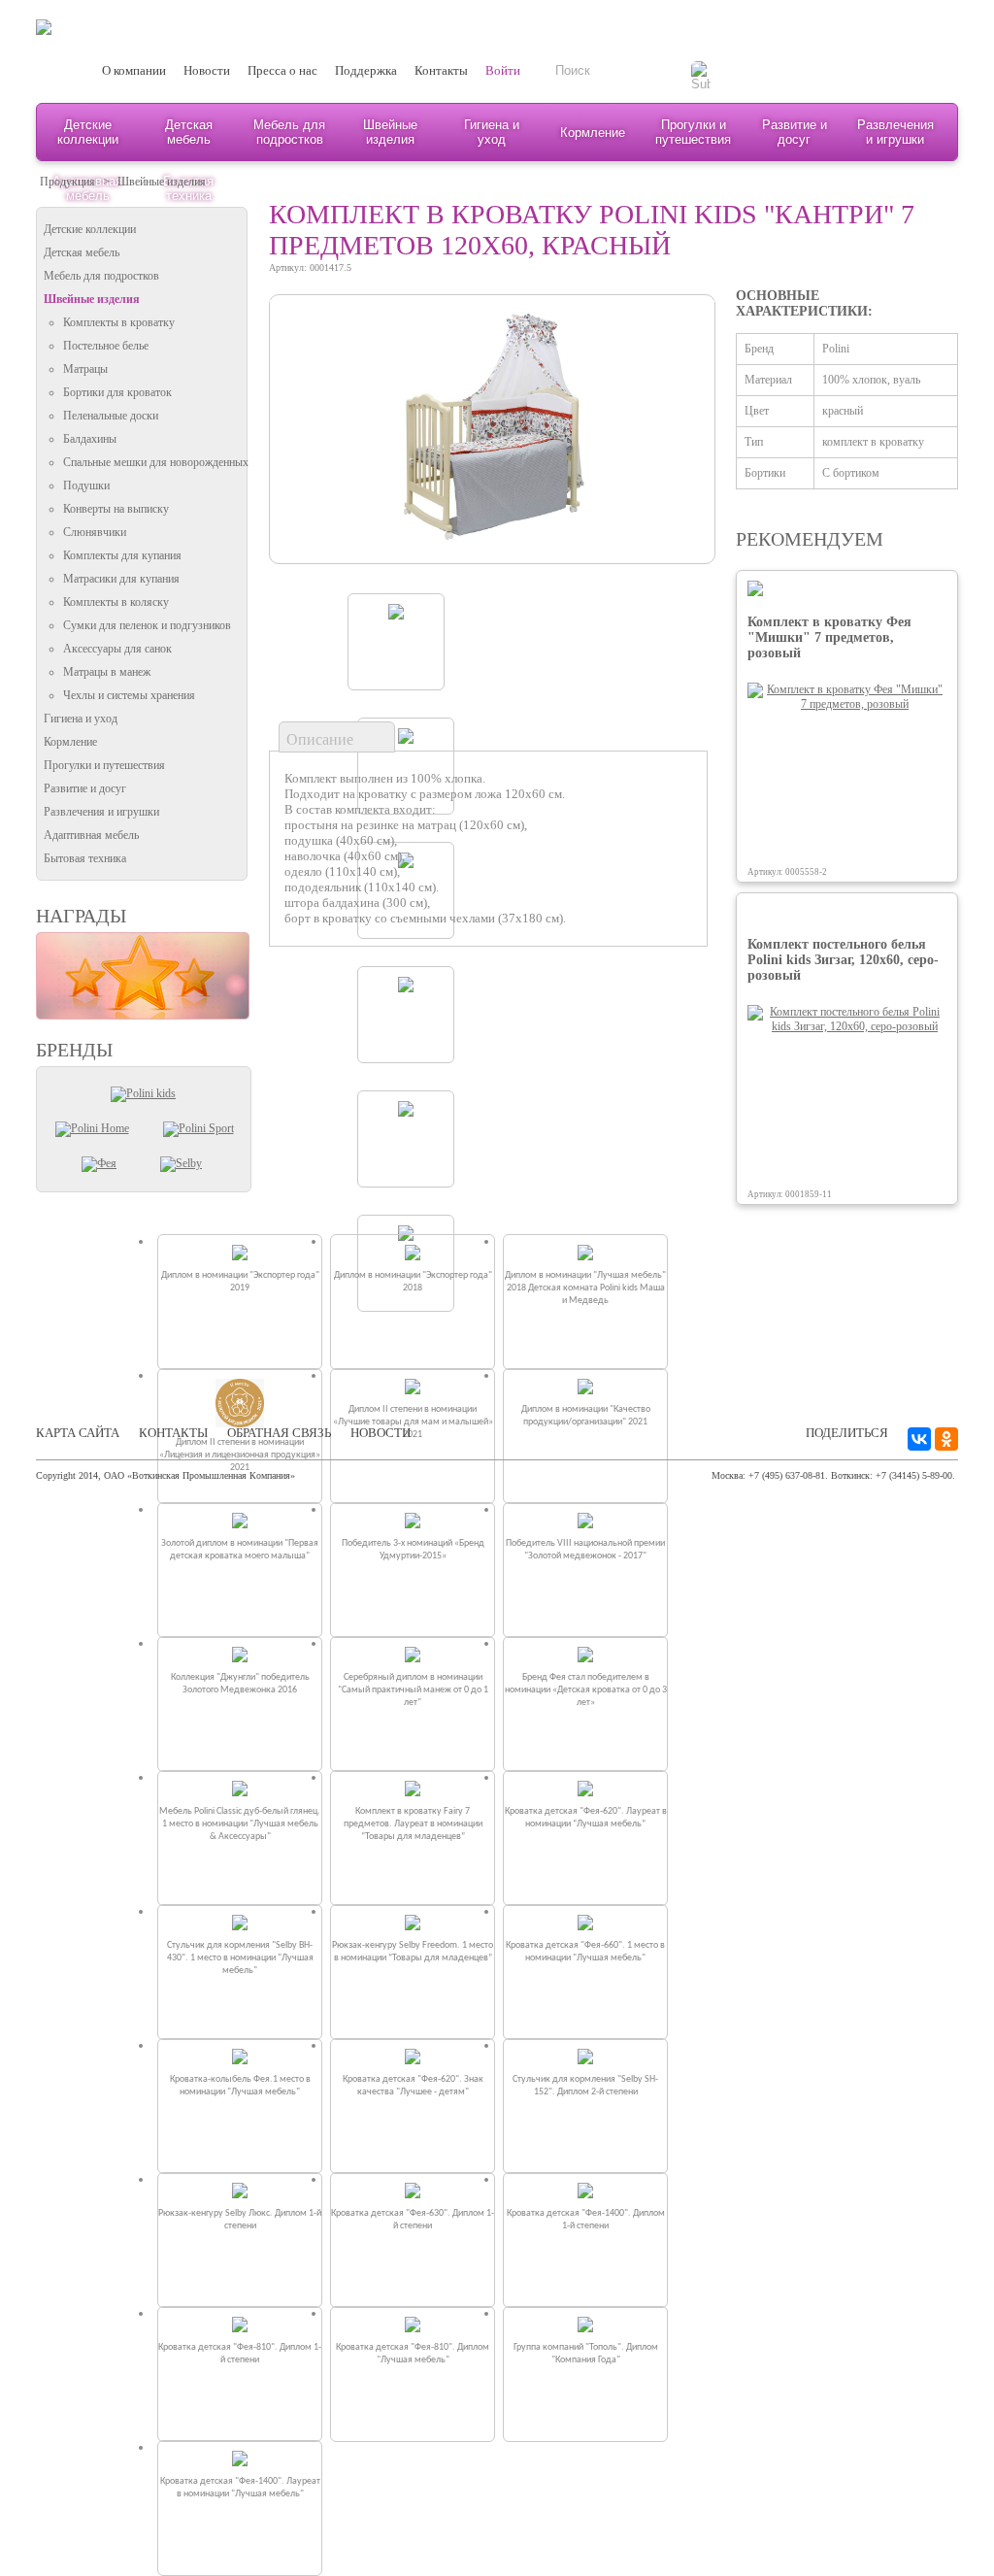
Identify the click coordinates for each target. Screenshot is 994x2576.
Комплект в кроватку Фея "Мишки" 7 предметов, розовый (829, 637)
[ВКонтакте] (919, 1439)
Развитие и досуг (795, 132)
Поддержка (366, 70)
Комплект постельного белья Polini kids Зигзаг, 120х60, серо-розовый (843, 960)
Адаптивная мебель (91, 835)
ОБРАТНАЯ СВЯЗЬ (279, 1433)
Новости (207, 70)
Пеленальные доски (111, 416)
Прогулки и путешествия (693, 132)
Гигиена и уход (492, 132)
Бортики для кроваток (117, 392)
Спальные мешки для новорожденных (156, 462)
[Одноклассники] (946, 1439)
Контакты (441, 70)
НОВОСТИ (381, 1433)
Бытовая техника (85, 858)
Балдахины (90, 439)
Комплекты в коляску (116, 602)
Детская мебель (189, 132)
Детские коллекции (88, 132)
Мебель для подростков (289, 132)
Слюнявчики (95, 532)
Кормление (593, 133)
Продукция (67, 182)
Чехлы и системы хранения (129, 695)
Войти (503, 70)
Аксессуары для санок (117, 649)
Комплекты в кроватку (119, 322)
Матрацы (85, 369)
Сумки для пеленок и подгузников (147, 625)
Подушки (86, 485)
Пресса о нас (282, 70)
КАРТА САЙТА (78, 1433)
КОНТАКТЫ (173, 1433)
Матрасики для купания (121, 579)
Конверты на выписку (116, 509)
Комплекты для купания (122, 555)
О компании (134, 70)
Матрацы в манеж (107, 672)
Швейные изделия (390, 132)
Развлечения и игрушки (895, 132)
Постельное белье (106, 346)
